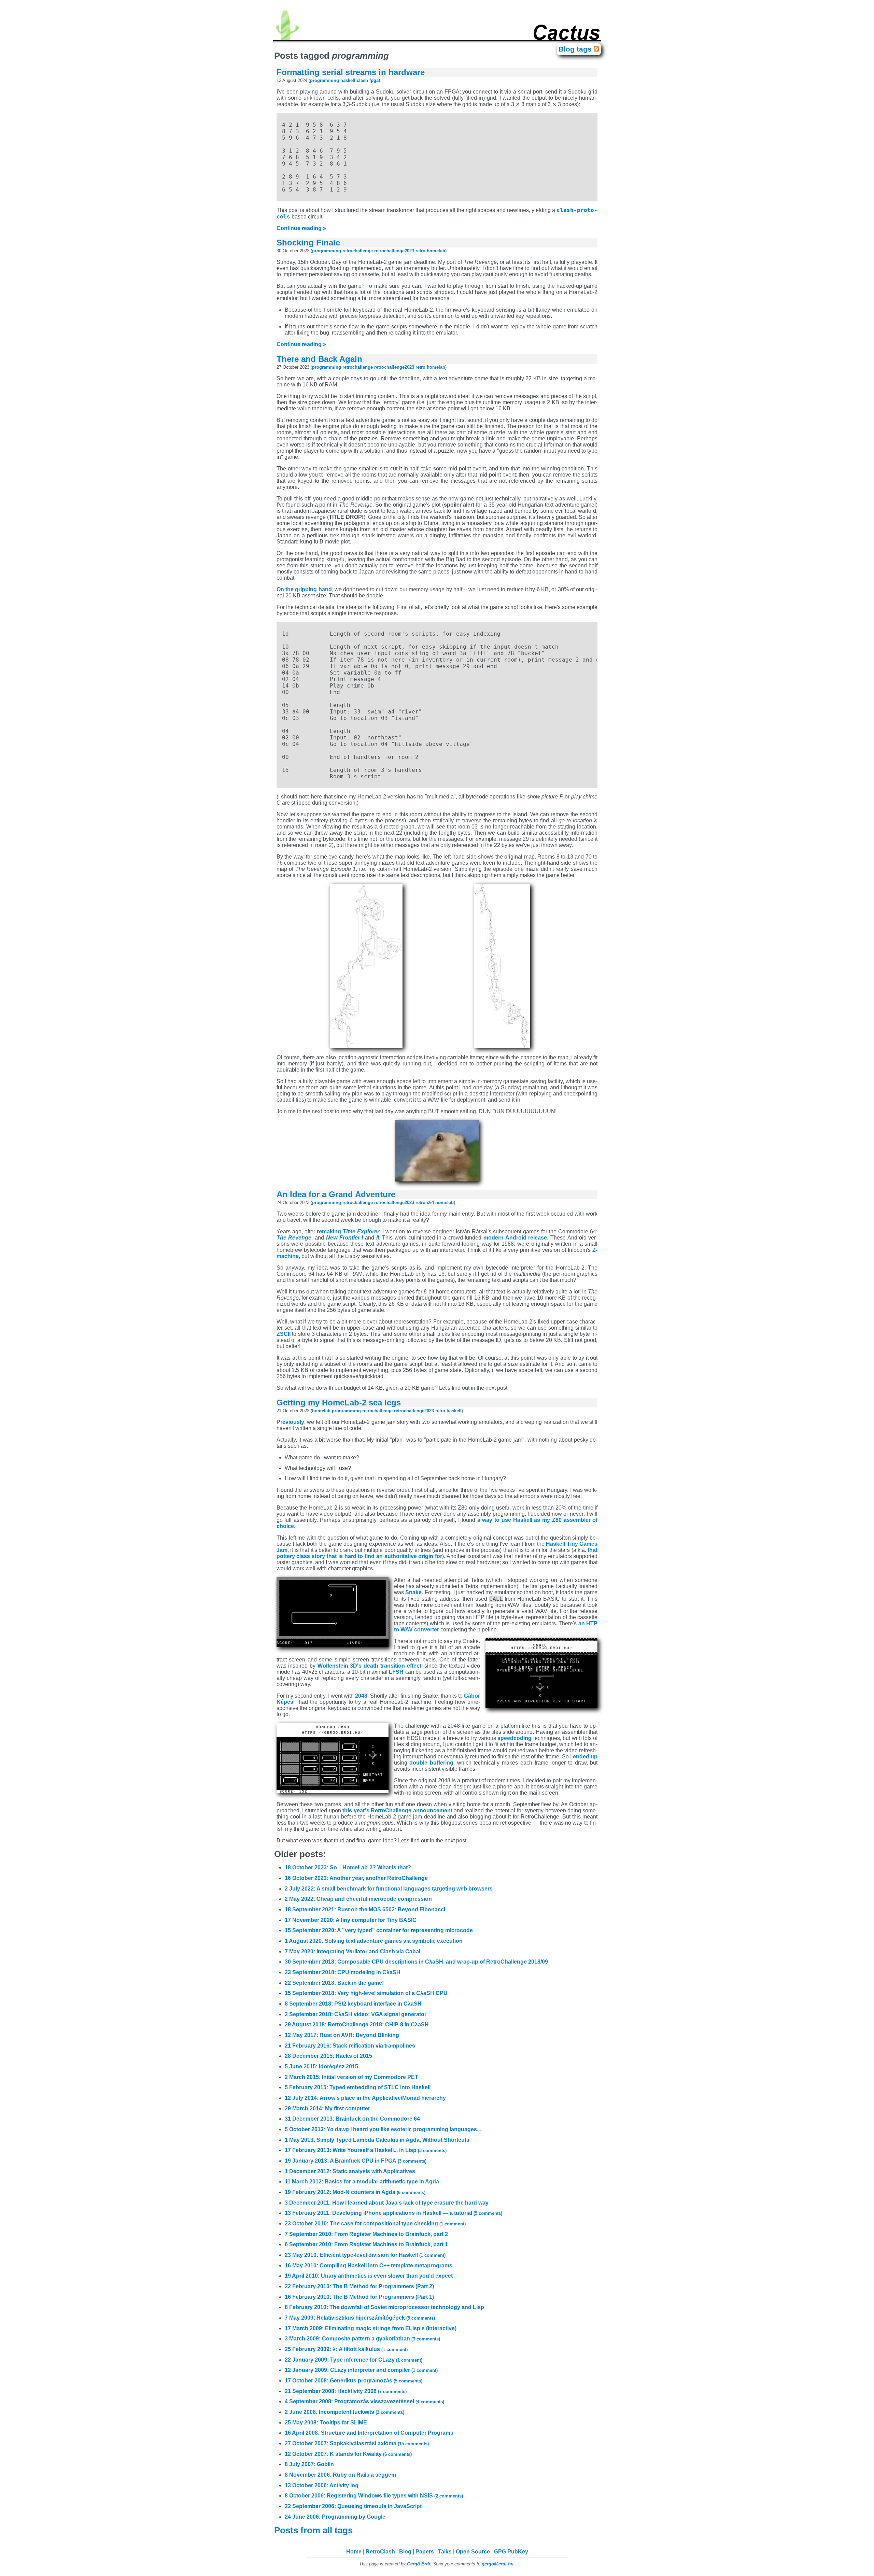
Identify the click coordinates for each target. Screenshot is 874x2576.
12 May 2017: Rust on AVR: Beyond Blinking (342, 2035)
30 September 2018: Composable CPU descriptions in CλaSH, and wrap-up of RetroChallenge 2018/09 (416, 1962)
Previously (290, 1422)
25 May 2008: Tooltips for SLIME (326, 2423)
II (378, 1238)
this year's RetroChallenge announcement (397, 1810)
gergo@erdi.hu (498, 2564)
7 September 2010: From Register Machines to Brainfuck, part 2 (366, 2234)
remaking (348, 1232)
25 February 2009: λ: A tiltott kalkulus (346, 2349)
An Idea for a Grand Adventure (336, 1194)
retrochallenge (358, 251)
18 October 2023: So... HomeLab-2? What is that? (348, 1867)
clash (362, 80)
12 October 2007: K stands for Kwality (348, 2454)
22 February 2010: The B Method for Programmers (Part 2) (359, 2286)
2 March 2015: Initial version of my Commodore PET (351, 2077)
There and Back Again (319, 359)
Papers (425, 2552)
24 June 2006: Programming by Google (335, 2517)
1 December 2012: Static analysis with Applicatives (350, 2171)
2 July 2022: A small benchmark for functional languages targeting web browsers (389, 1889)
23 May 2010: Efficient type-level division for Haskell (365, 2255)
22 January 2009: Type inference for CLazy (354, 2360)
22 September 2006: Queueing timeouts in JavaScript (353, 2506)
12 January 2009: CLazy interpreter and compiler (361, 2370)
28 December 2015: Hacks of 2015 (328, 2056)
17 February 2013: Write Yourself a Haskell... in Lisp (366, 2150)
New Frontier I (344, 1238)
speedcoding (514, 1738)
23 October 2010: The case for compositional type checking (375, 2224)
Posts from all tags (315, 2530)
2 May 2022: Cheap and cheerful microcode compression (358, 1899)
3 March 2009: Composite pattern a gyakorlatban (362, 2339)
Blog (405, 2552)
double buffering (431, 1763)
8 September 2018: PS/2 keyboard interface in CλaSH (353, 2004)
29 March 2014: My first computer (327, 2108)
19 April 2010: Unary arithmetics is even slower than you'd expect (369, 2276)
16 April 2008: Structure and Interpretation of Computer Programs (369, 2433)
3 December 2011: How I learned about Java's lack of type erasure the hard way (387, 2203)
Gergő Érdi (419, 2564)
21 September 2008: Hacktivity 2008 (346, 2391)
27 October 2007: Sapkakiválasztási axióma (357, 2443)
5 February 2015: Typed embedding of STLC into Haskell (358, 2087)
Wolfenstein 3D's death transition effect (369, 1666)
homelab (436, 251)
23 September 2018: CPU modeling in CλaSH (343, 1972)
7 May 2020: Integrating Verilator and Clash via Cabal (353, 1951)
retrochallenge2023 (394, 251)
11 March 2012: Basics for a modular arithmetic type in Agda (362, 2182)
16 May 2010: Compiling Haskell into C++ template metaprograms (369, 2266)
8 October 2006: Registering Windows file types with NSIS (374, 2496)
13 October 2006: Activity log (322, 2485)
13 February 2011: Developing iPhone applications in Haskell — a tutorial (393, 2213)
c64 (430, 1202)
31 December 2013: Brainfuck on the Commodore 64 (352, 2119)
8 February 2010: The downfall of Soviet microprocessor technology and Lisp (384, 2307)
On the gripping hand (304, 589)
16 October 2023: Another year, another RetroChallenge (356, 1878)
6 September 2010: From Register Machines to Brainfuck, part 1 (366, 2244)
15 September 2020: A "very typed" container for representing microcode (379, 1930)
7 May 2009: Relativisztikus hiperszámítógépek (360, 2318)
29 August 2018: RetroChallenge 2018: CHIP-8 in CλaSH (357, 2025)
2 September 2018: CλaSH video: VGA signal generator (356, 2014)
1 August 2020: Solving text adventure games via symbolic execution (374, 1941)
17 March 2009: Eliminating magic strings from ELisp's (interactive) (371, 2328)
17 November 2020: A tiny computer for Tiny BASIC (351, 1920)
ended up (585, 1757)
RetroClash (380, 2552)
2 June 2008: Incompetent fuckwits (344, 2412)
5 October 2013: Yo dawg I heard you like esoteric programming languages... (383, 2129)
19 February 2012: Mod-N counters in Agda (355, 2192)
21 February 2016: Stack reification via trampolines (350, 2046)
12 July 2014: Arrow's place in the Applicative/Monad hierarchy (365, 2098)
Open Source (473, 2552)
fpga (374, 80)
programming (325, 80)
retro (420, 251)
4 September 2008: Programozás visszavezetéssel (364, 2401)
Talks (445, 2552)
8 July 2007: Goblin (309, 2464)
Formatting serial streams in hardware (351, 72)
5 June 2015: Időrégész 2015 (321, 2067)
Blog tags (576, 49)
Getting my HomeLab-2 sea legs (339, 1403)
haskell (348, 80)
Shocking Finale (308, 243)
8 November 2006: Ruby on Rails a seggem (340, 2475)
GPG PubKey (511, 2552)
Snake (413, 1592)
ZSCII (284, 1334)
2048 (361, 1696)
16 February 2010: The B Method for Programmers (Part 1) (359, 2297)
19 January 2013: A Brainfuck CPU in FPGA (356, 2161)
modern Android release (515, 1238)
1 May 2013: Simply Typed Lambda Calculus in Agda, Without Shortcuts (377, 2140)
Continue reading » (301, 228)
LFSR (396, 1672)
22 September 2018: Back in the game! (334, 1983)
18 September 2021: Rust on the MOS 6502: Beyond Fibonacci (365, 1909)
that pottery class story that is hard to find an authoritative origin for (437, 1553)
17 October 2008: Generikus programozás (354, 2381)
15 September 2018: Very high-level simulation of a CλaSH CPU (366, 1993)
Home (354, 2552)
